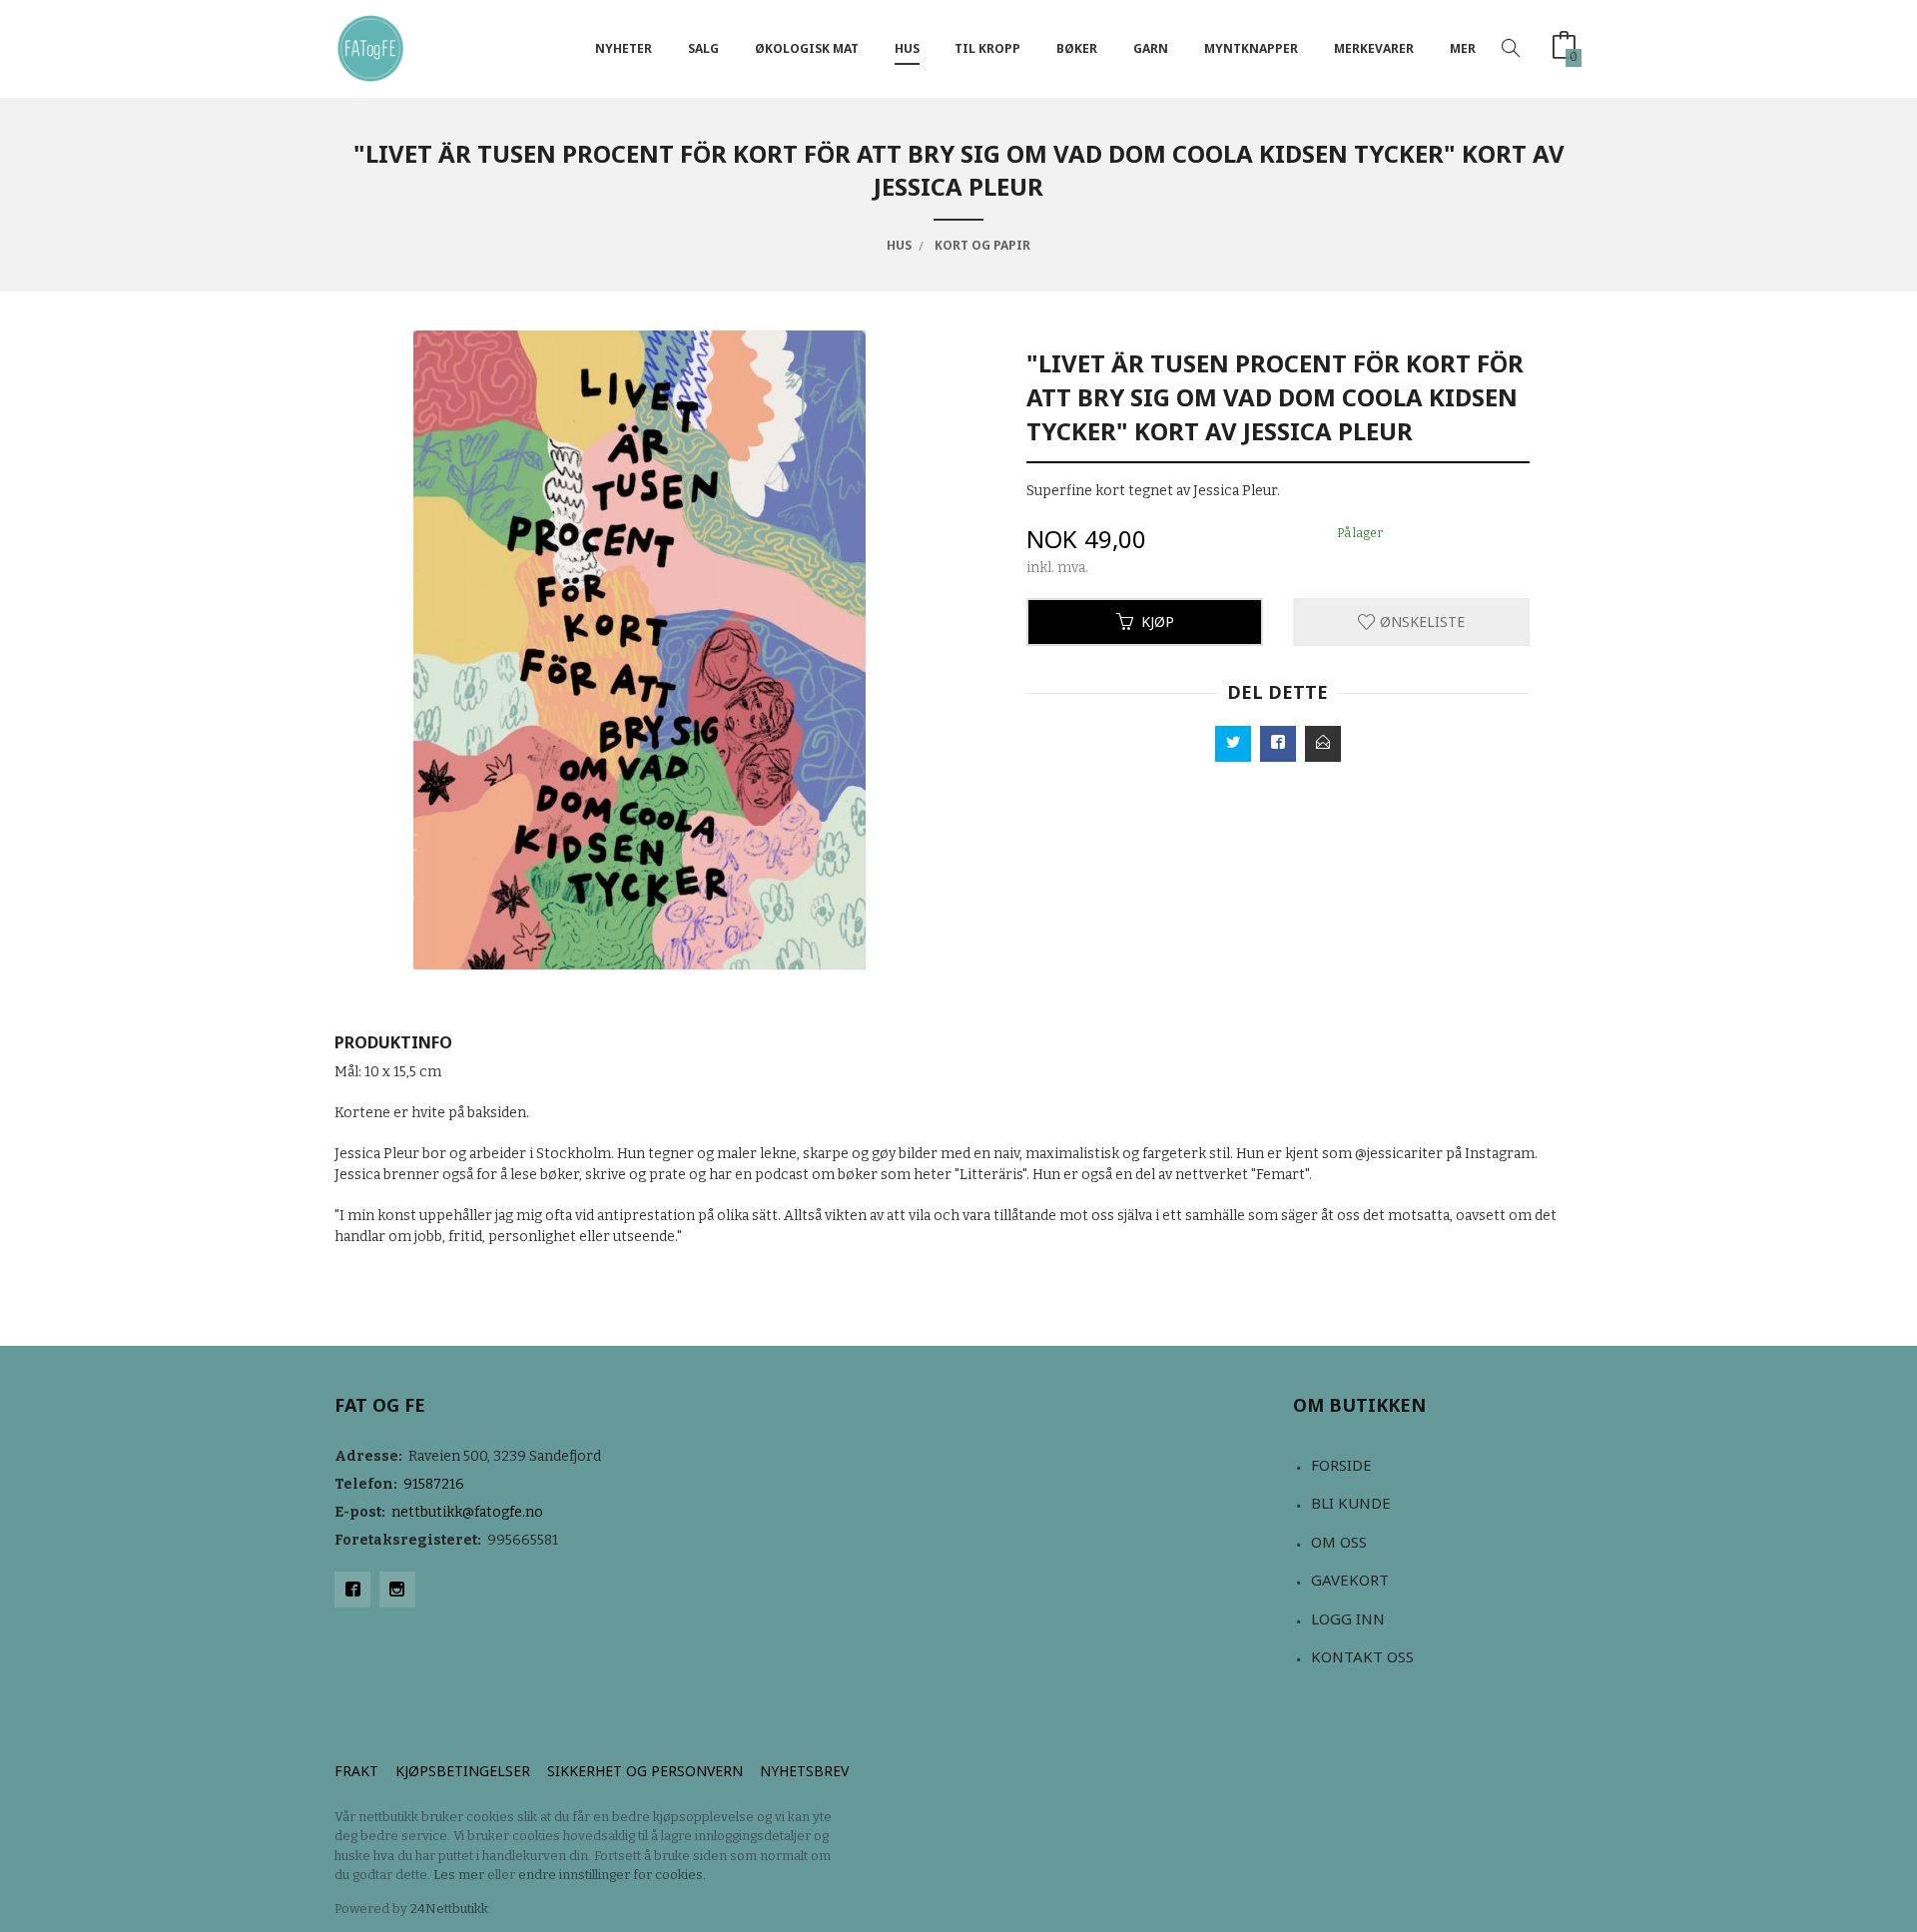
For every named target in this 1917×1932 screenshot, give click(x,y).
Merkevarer (1374, 48)
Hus (907, 48)
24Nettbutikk (449, 1909)
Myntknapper (1251, 48)
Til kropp (987, 48)
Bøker (1077, 48)
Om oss (1339, 1542)
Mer (1463, 48)
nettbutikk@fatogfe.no (467, 1512)
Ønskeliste (1420, 622)
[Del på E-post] (1323, 744)
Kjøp (1158, 622)
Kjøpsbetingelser (463, 1771)
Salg (703, 48)
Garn (1151, 48)
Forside (1341, 1465)
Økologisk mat (807, 48)
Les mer (459, 1875)
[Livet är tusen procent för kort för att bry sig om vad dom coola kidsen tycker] (639, 650)
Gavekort (1350, 1580)
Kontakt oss (1362, 1656)
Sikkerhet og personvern (645, 1771)
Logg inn (1348, 1618)
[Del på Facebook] (1278, 744)
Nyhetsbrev (804, 1771)
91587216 (434, 1484)
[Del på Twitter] (1233, 744)
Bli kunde (1351, 1503)
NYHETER (624, 48)
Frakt (356, 1771)
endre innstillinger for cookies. (612, 1875)
